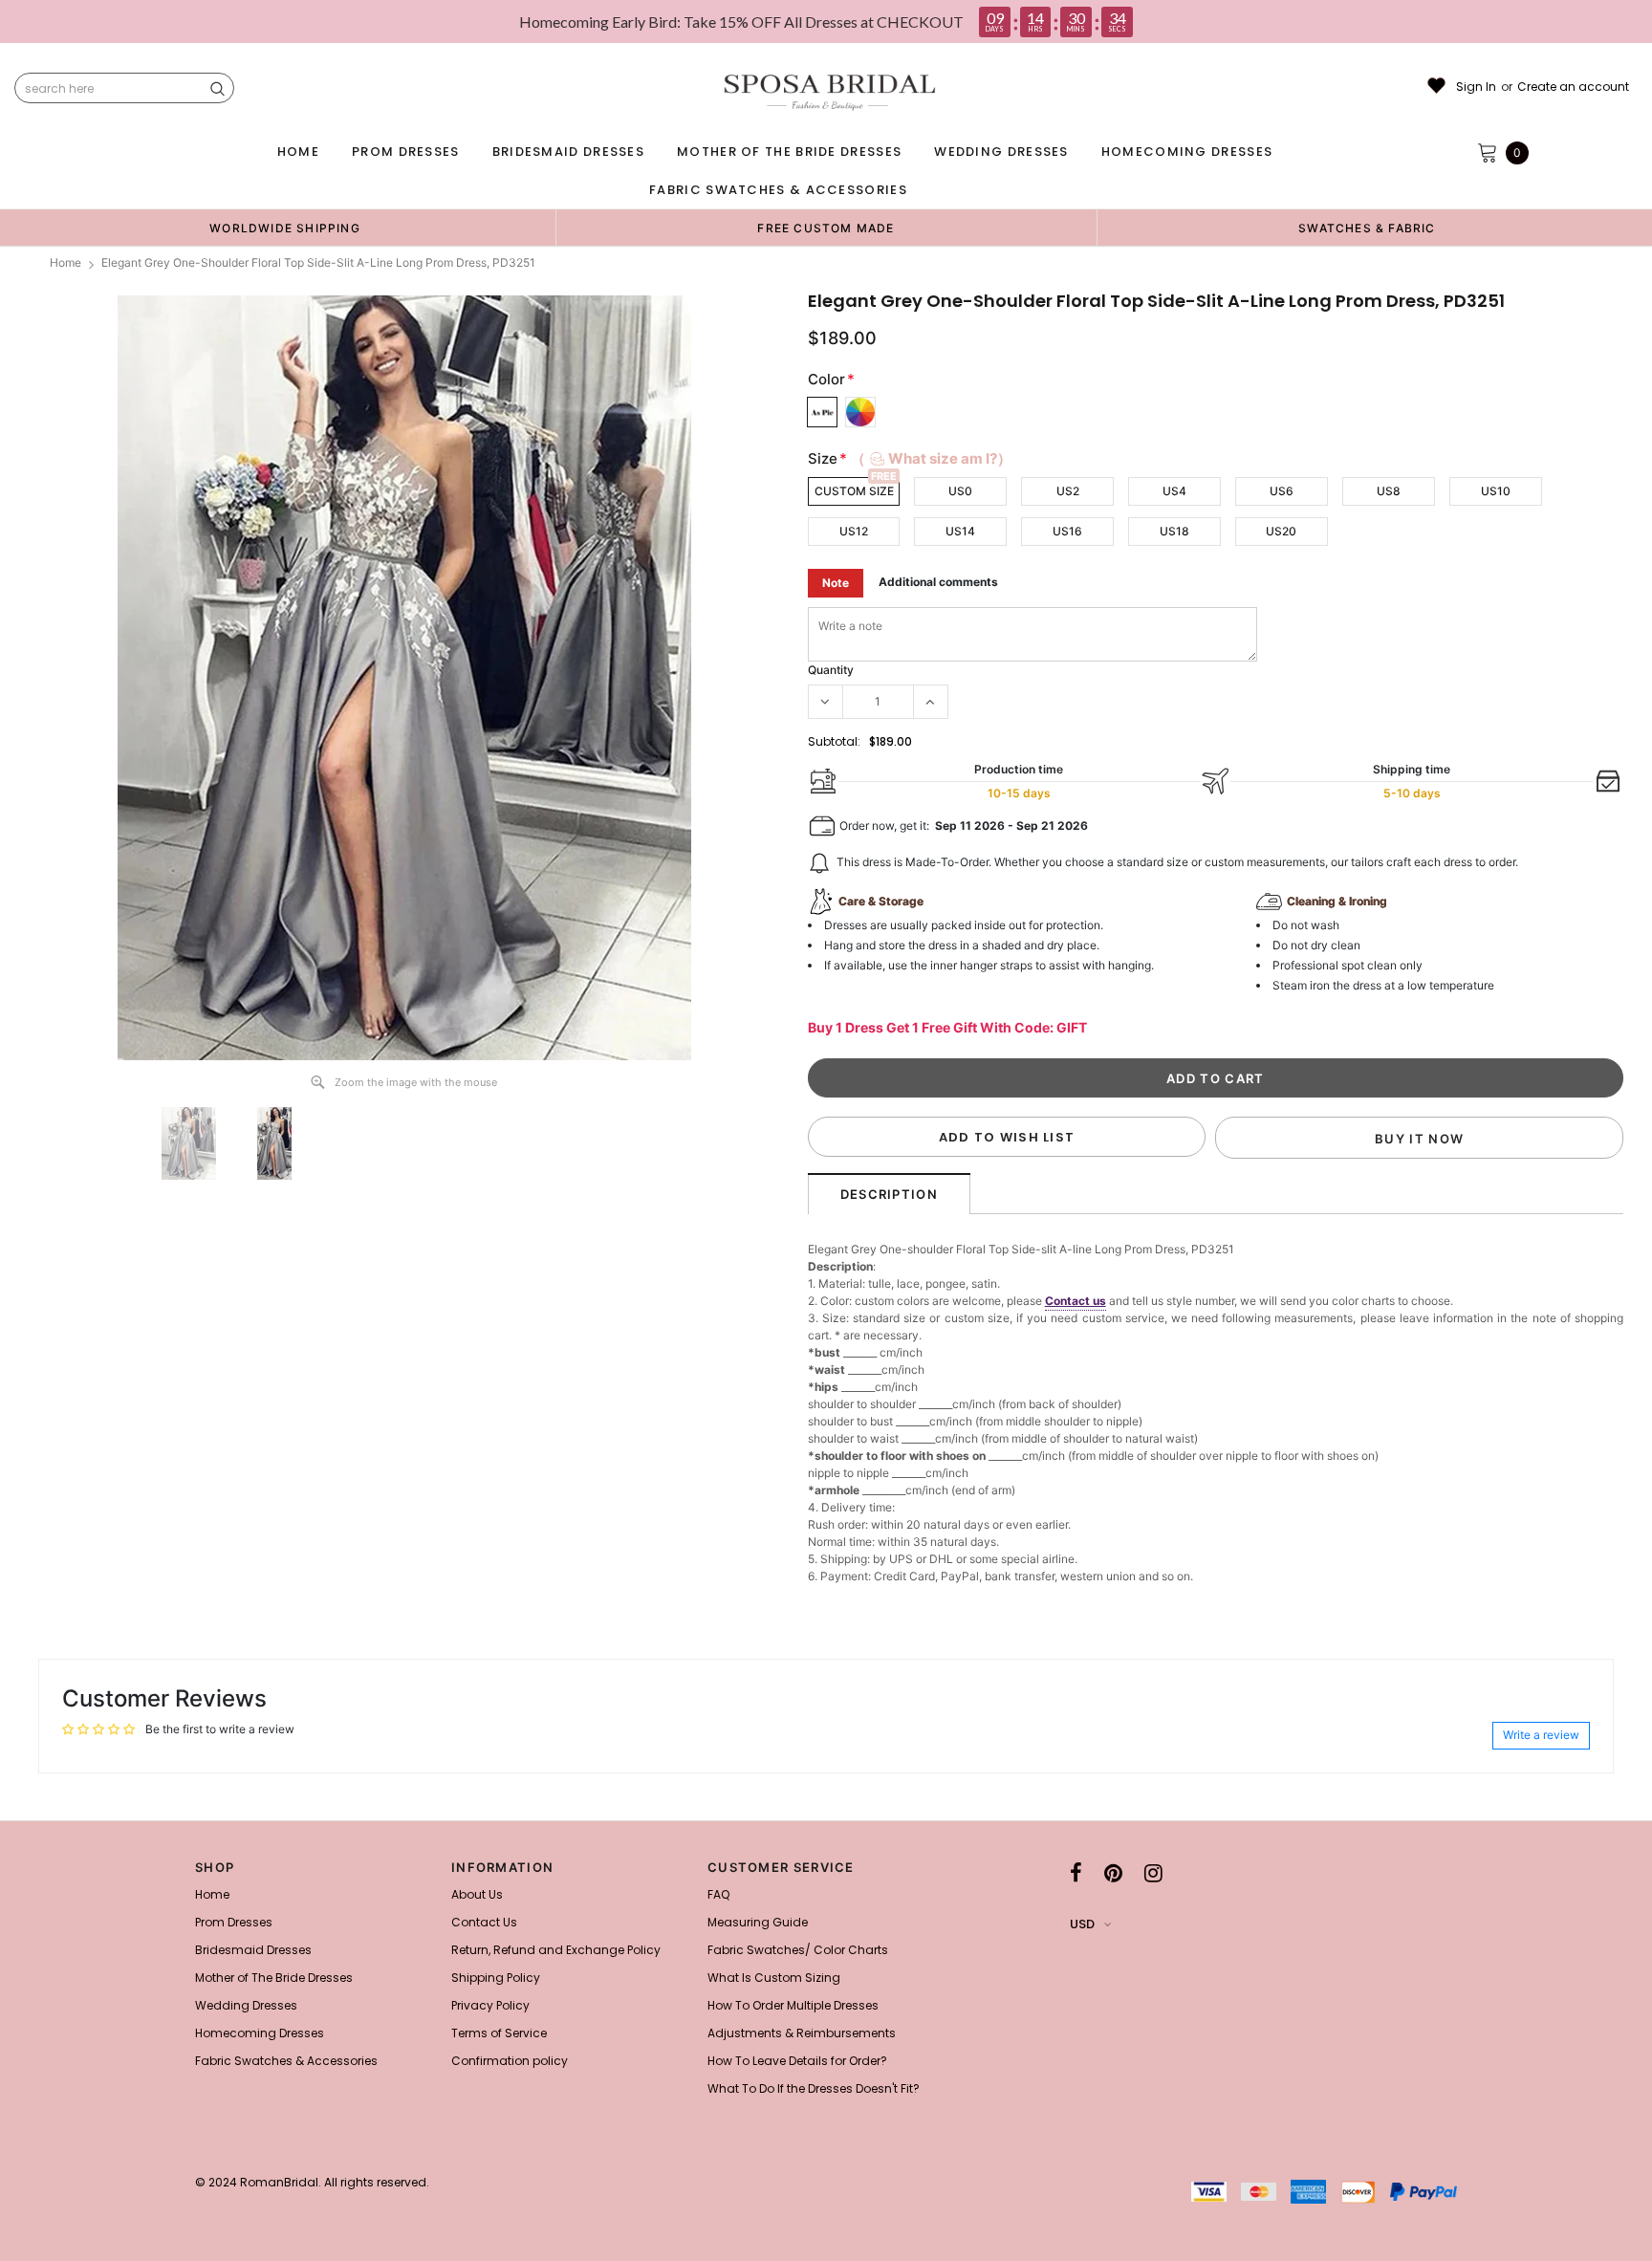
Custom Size (854, 491)
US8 (1389, 491)
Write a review (1541, 1735)
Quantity (831, 670)
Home (65, 262)
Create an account (1573, 87)
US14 (960, 531)
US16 (1067, 531)
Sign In (1476, 87)
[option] (285, 228)
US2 (1068, 491)
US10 (1496, 491)
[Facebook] (1076, 1873)
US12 (854, 531)
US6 (1282, 491)
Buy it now (1419, 1139)
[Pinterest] (1113, 1873)
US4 (1174, 491)
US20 (1281, 531)
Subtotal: (834, 741)
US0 (960, 491)
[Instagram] (1153, 1873)
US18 (1174, 531)
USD (1082, 1924)
